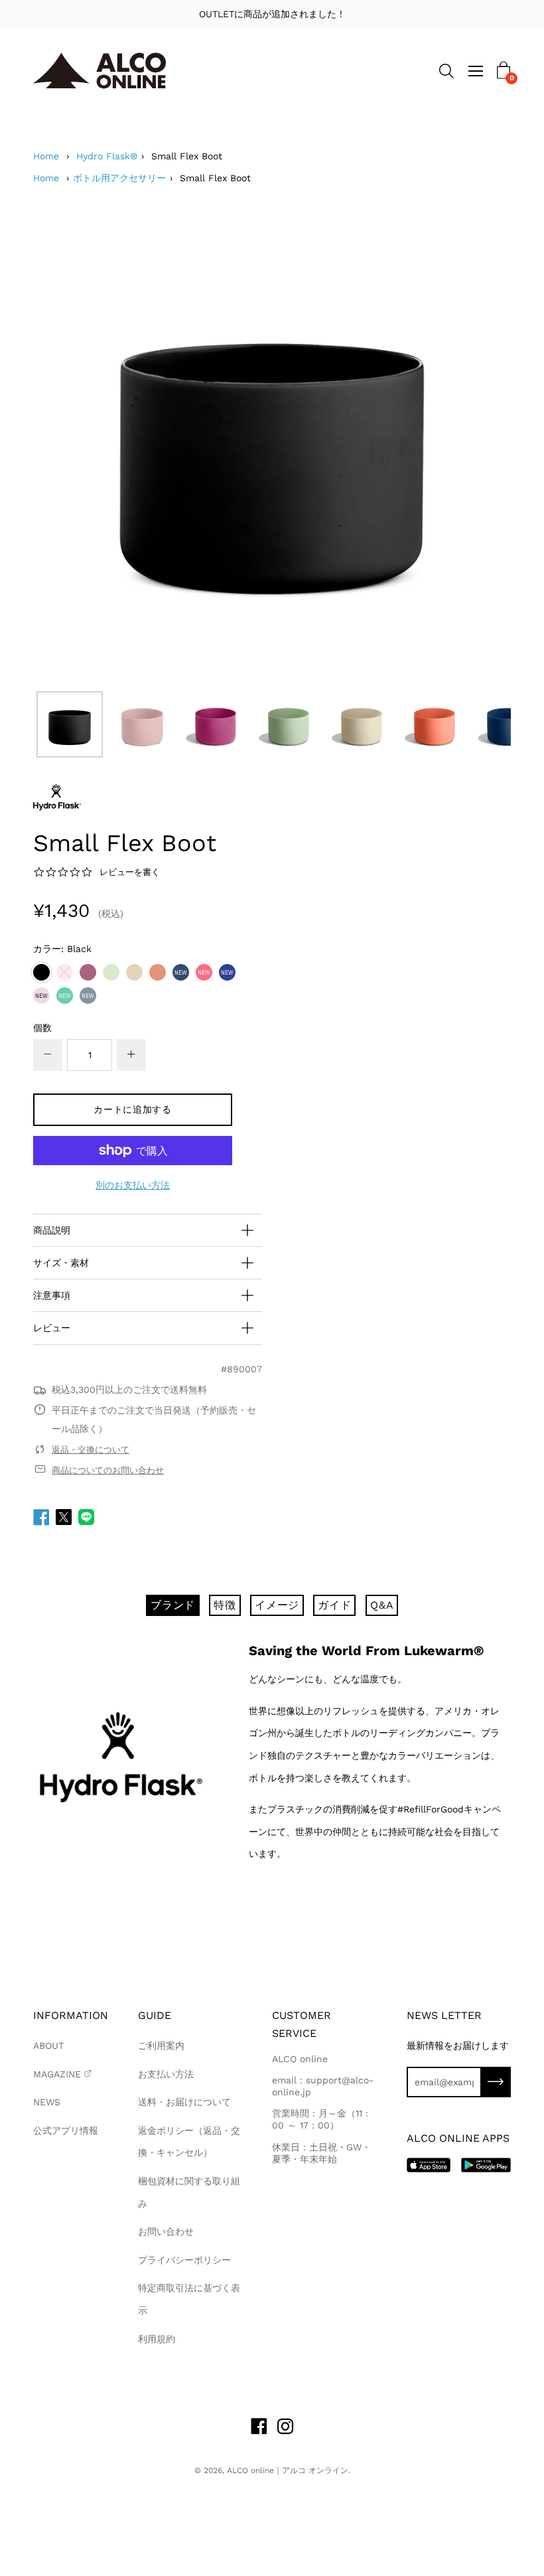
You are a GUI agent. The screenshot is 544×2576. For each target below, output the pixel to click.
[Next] (478, 445)
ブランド (173, 1605)
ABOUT (48, 2046)
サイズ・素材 (61, 1263)
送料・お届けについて (184, 2102)
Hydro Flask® (107, 156)
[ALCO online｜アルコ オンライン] (100, 71)
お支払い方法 (166, 2074)
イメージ (277, 1605)
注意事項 (52, 1295)
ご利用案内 (161, 2046)
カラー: (62, 949)
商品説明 (52, 1230)
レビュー (52, 1328)
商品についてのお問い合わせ (108, 1470)
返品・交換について (91, 1450)
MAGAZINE (57, 2074)
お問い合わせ (166, 2231)
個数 (42, 1028)
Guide (155, 2015)
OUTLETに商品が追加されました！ (272, 14)
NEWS (47, 2102)
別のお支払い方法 (133, 1185)
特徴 (225, 1605)
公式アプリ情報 (66, 2131)
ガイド (334, 1605)
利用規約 (157, 2339)
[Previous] (66, 445)
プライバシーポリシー (184, 2260)
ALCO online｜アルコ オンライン (288, 2470)
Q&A (382, 1605)
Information (71, 2015)
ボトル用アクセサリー (119, 178)
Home (46, 156)
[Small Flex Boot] (70, 724)
